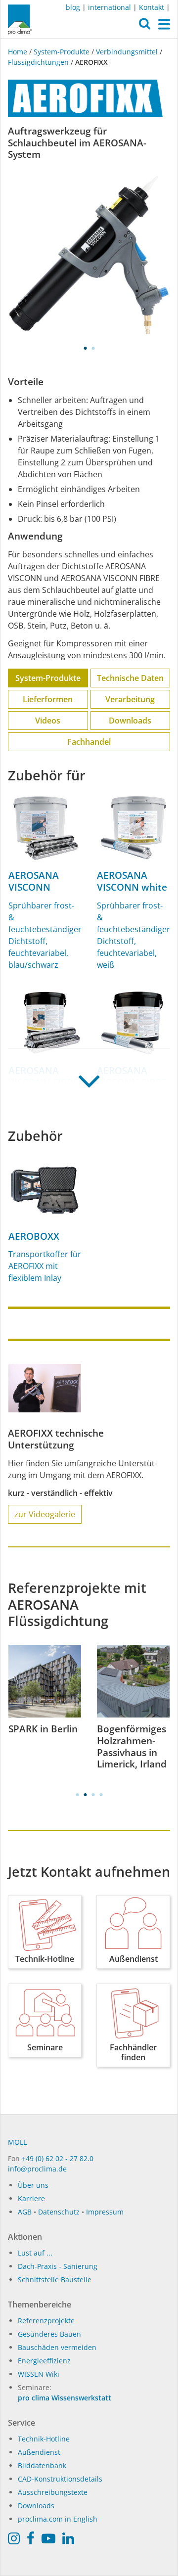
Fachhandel (89, 742)
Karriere (31, 2198)
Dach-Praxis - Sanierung (58, 2266)
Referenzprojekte (46, 2321)
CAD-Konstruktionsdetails (60, 2479)
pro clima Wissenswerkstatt (65, 2398)
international (110, 7)
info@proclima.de (37, 2169)
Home (19, 52)
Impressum (105, 2212)
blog (73, 7)
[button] (145, 26)
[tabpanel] (89, 255)
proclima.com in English (58, 2519)
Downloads (130, 721)
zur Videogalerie (45, 1514)
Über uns (33, 2185)
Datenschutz (59, 2212)
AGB (25, 2212)
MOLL (17, 2142)
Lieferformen (48, 699)
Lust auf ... (35, 2253)
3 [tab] (93, 1795)
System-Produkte (62, 52)
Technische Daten (130, 678)
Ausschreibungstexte (53, 2492)
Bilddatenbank (42, 2465)
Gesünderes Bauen (49, 2334)
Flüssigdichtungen (38, 62)
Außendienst (39, 2452)
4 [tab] (101, 1795)
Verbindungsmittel (127, 52)
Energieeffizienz (44, 2361)
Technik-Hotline (44, 2439)
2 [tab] (93, 348)
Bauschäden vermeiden (57, 2347)
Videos (48, 721)
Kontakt (152, 7)
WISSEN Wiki (39, 2374)
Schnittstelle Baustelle (55, 2280)
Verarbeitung (130, 699)
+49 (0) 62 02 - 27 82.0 (58, 2158)
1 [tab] (85, 348)
